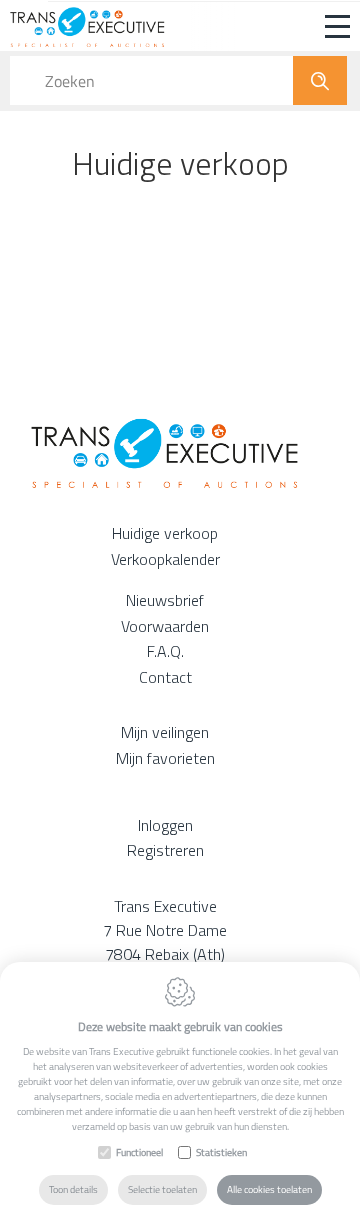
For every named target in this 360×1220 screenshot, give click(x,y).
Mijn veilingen (165, 732)
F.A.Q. (165, 651)
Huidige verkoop (165, 533)
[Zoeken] (320, 80)
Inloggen (165, 825)
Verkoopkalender (165, 559)
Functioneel (139, 1152)
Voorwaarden (165, 626)
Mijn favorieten (165, 758)
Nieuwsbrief (165, 600)
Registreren (165, 850)
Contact (165, 677)
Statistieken (221, 1152)
